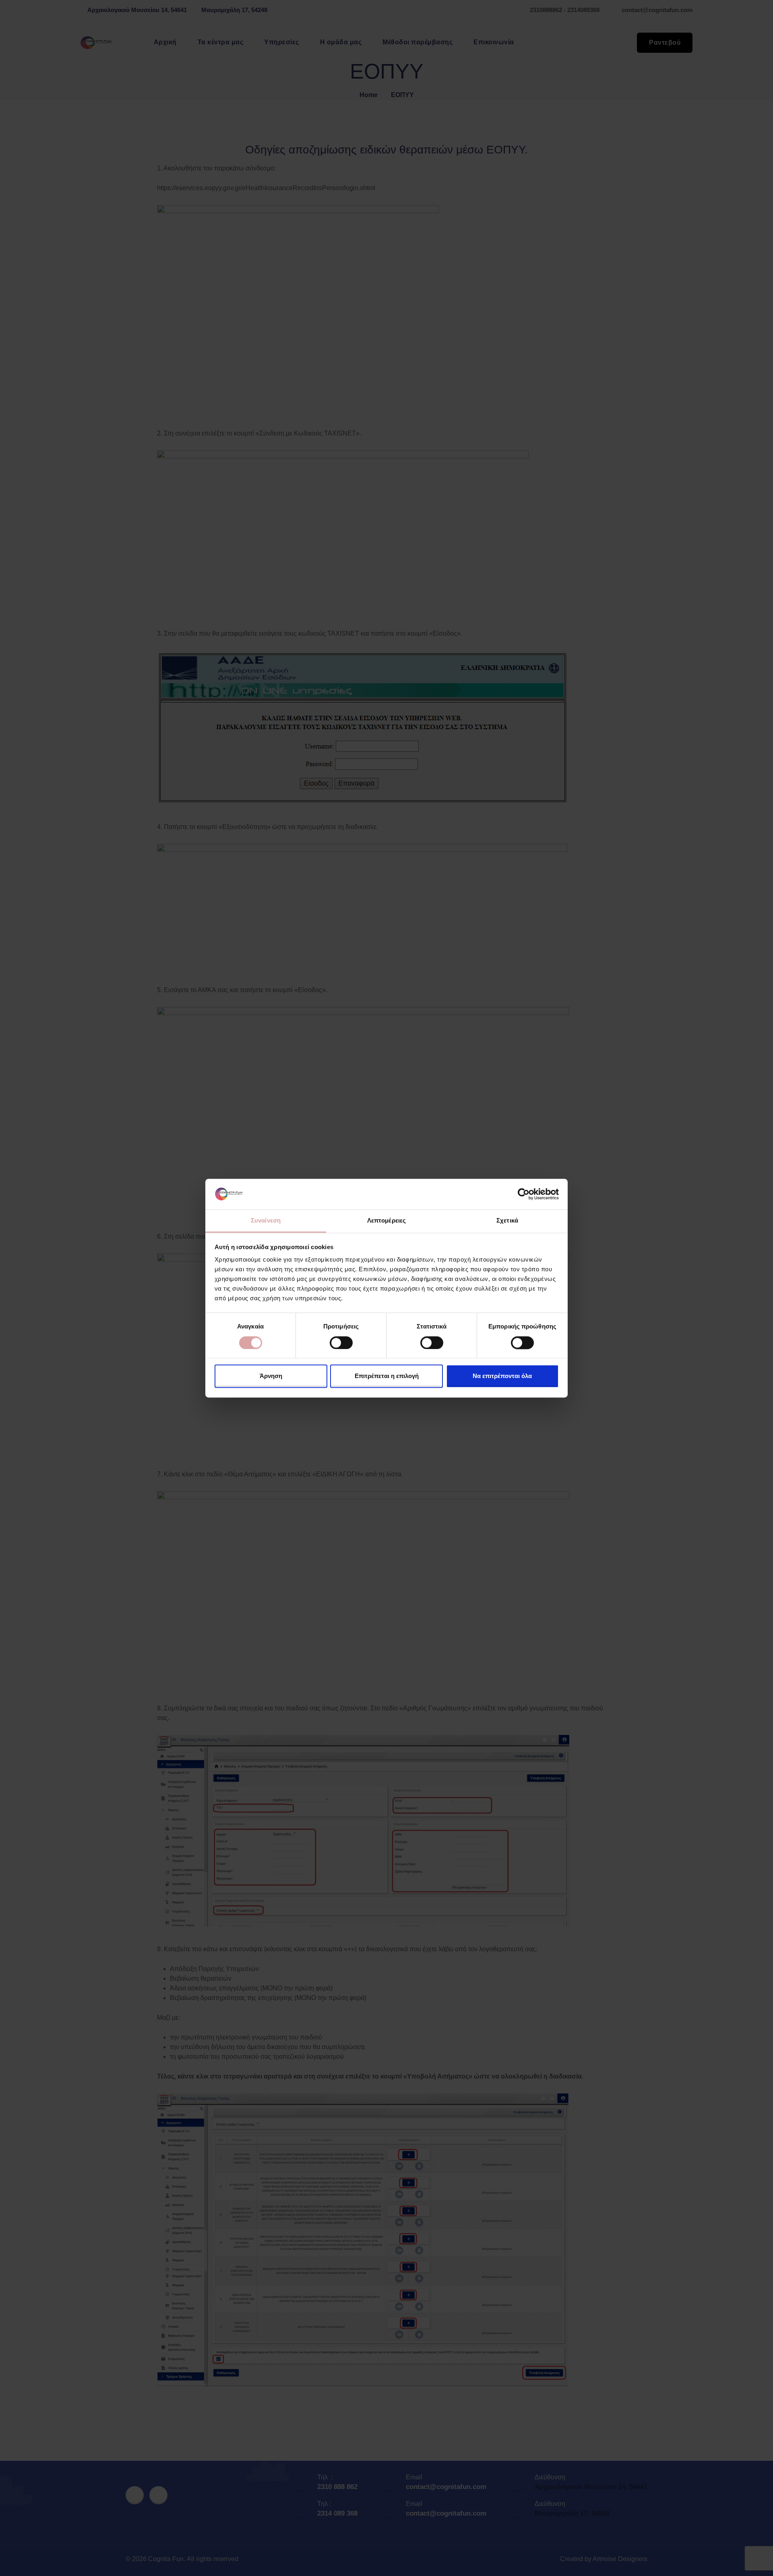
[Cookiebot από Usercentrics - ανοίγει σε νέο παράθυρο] (524, 1194)
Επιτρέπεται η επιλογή (387, 1376)
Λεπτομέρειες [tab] (386, 1221)
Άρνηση (271, 1376)
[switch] (341, 1343)
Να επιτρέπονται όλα (502, 1376)
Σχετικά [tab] (507, 1221)
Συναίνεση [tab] (266, 1221)
